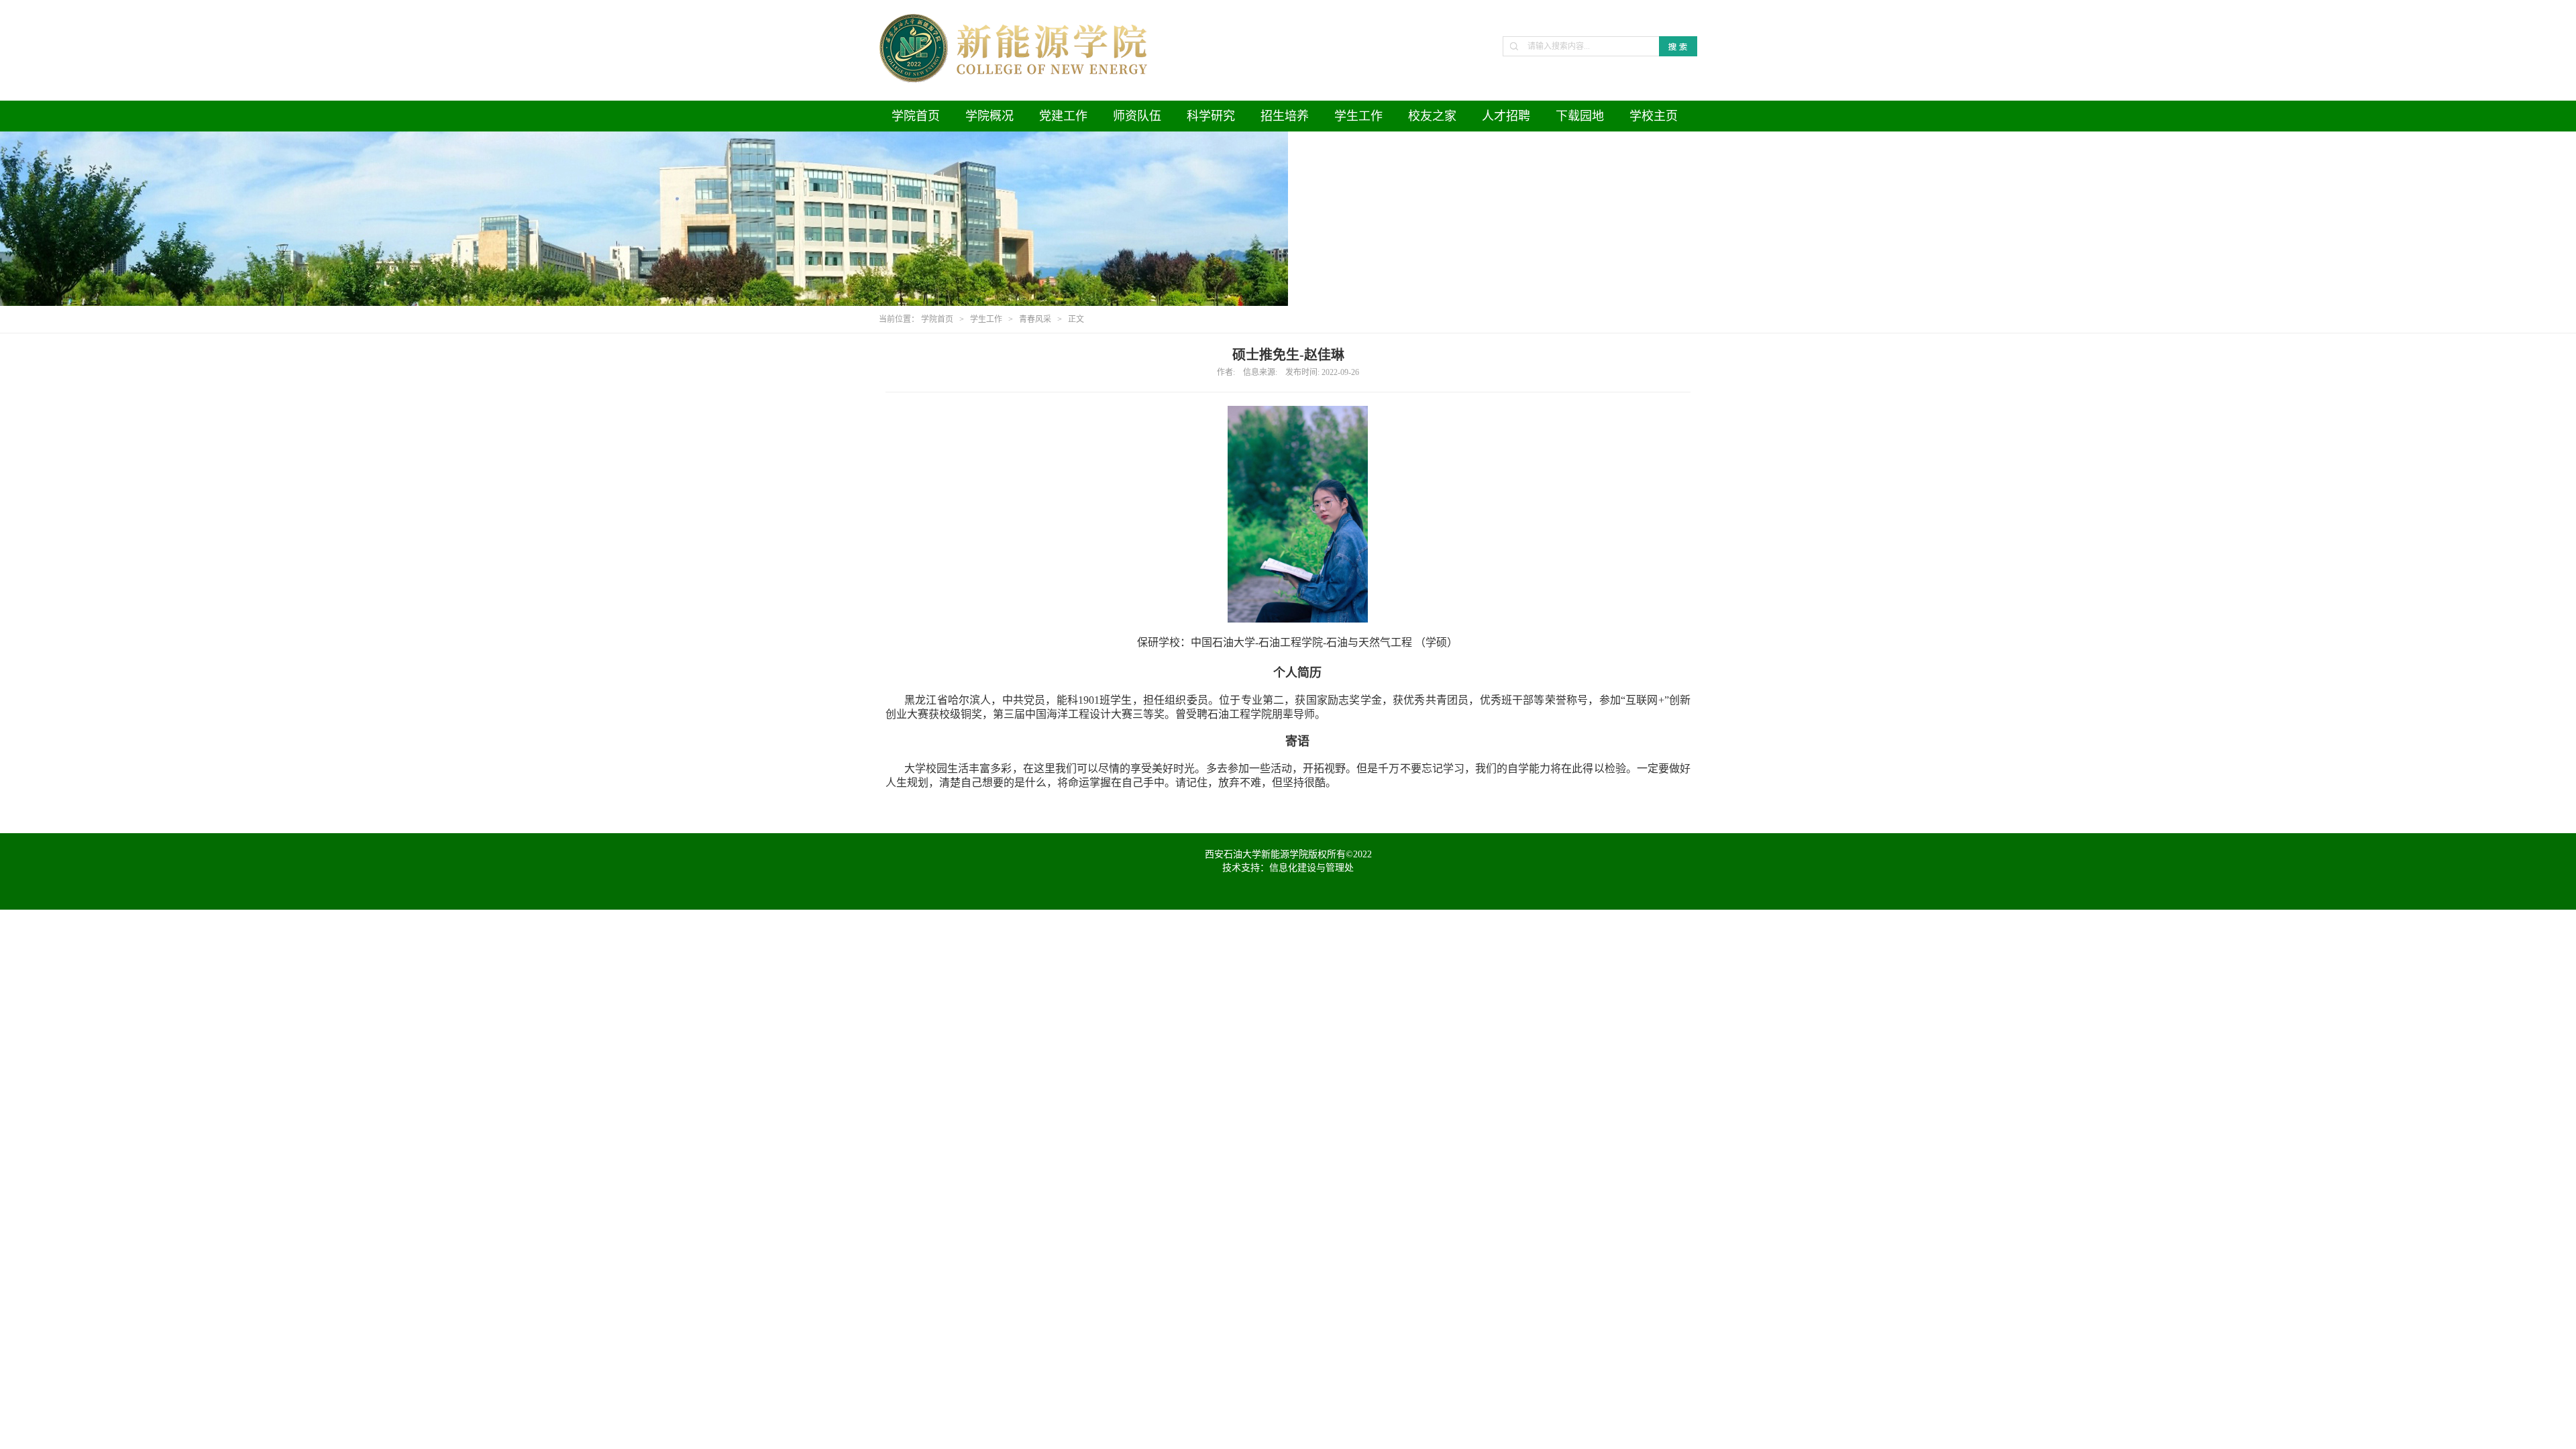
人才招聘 (1506, 116)
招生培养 (1285, 116)
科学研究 (1211, 116)
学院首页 (916, 116)
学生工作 (1358, 116)
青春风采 (1035, 319)
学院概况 (989, 116)
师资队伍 (1137, 116)
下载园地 (1580, 116)
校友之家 (1432, 116)
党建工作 (1063, 116)
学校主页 (1654, 116)
